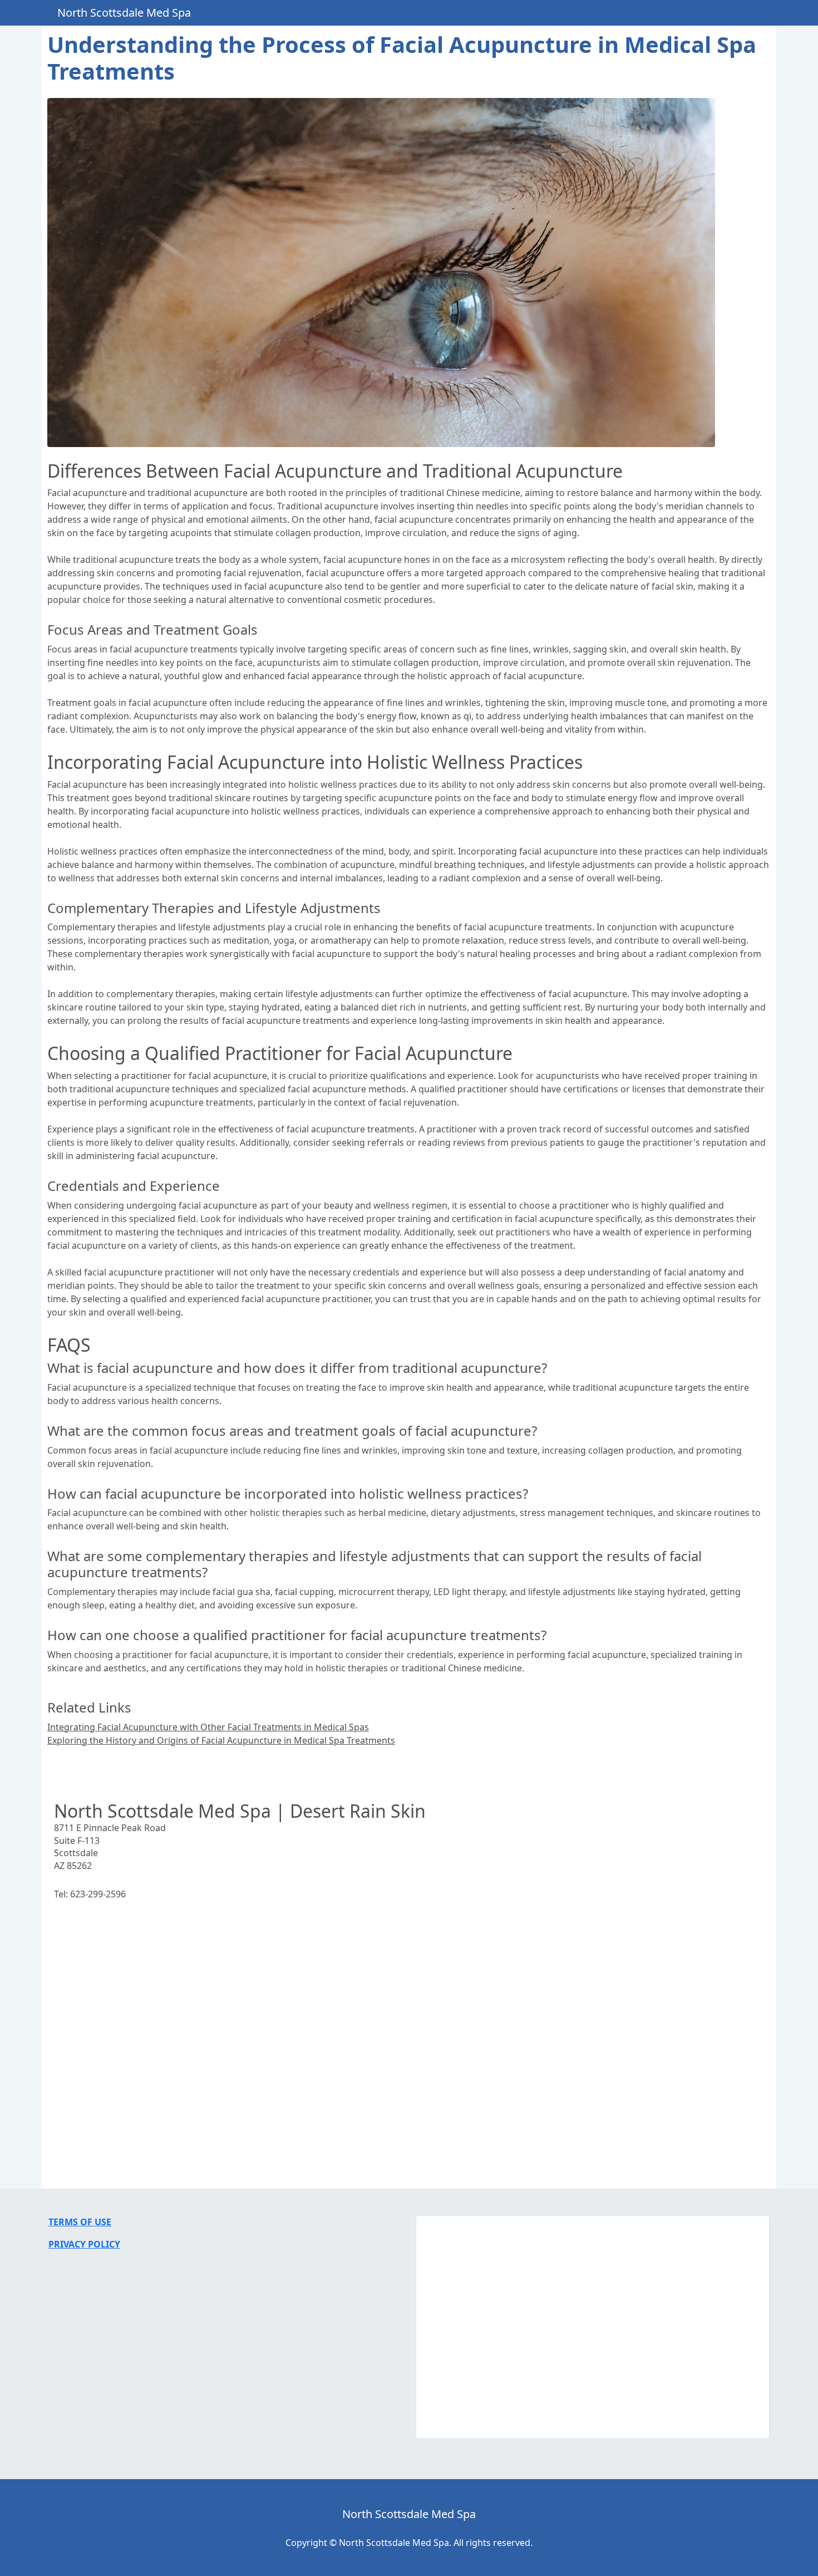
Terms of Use (80, 2222)
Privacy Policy (84, 2244)
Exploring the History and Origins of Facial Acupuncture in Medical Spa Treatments (221, 1740)
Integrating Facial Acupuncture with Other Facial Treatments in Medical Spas (208, 1727)
